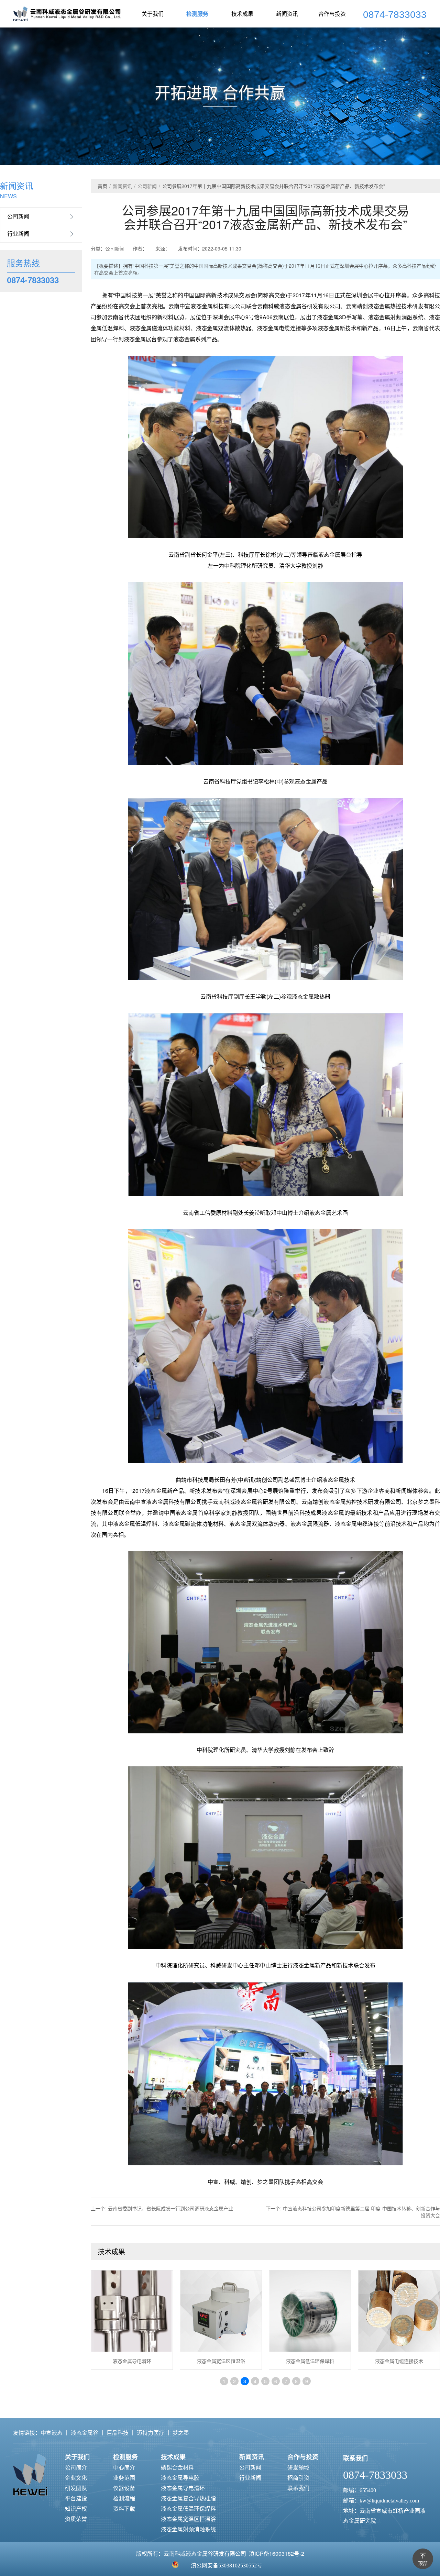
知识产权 (76, 2508)
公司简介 (76, 2467)
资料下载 (124, 2508)
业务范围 (124, 2478)
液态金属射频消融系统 (188, 2529)
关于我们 (153, 14)
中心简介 (124, 2467)
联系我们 (298, 2488)
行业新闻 (18, 234)
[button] (428, 133)
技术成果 (242, 14)
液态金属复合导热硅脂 (188, 2498)
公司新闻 (18, 216)
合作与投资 (332, 14)
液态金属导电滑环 (183, 2488)
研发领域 (298, 2467)
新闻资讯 (287, 14)
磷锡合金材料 (177, 2467)
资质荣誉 (76, 2519)
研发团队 (76, 2488)
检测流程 (124, 2498)
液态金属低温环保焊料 (188, 2508)
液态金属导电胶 (180, 2478)
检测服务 (197, 14)
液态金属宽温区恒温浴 (188, 2519)
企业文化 (76, 2478)
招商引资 (298, 2478)
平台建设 (76, 2498)
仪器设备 (124, 2488)
